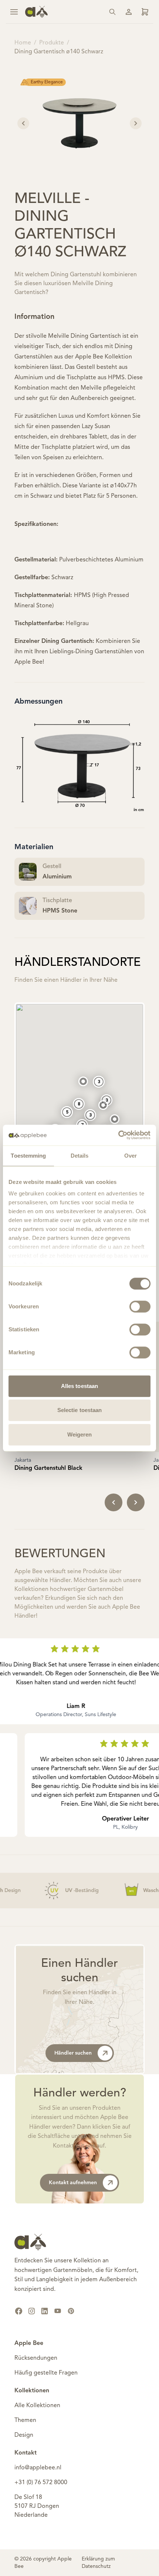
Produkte (52, 43)
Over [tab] (131, 1156)
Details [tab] (80, 1156)
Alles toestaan (79, 1386)
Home (23, 43)
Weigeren (80, 1434)
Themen (25, 2420)
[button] (103, 1105)
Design (24, 2435)
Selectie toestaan (80, 1410)
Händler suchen (73, 2053)
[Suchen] (112, 12)
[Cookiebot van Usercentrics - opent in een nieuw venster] (118, 1135)
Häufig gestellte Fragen (46, 2373)
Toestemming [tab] (28, 1156)
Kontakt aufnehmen (73, 2183)
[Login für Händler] (145, 12)
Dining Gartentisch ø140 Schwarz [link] (59, 52)
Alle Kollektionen (37, 2406)
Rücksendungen (36, 2358)
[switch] (140, 1307)
